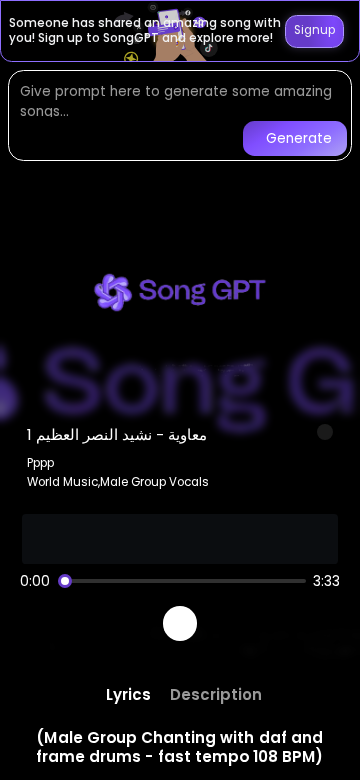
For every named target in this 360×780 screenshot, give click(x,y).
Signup (314, 30)
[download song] (325, 432)
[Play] (180, 623)
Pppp (40, 463)
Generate (299, 138)
